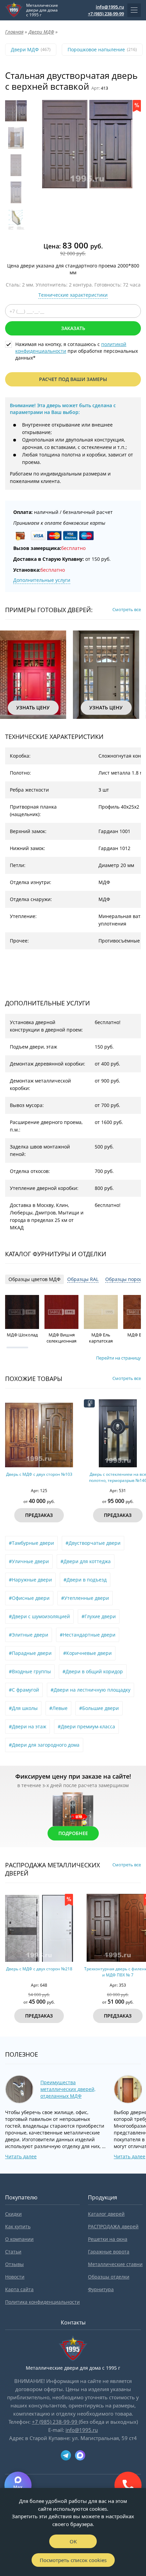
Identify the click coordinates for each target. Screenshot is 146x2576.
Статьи (13, 2252)
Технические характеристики (73, 295)
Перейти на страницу (118, 1358)
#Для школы (23, 1708)
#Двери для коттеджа (86, 1561)
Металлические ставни (115, 2264)
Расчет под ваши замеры (73, 379)
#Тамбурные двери (31, 1543)
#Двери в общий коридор (93, 1671)
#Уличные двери (29, 1561)
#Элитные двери (29, 1635)
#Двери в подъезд (85, 1580)
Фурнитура (101, 2289)
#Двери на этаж (28, 1726)
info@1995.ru (110, 7)
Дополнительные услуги (42, 580)
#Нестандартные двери (88, 1635)
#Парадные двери (30, 1653)
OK (73, 2541)
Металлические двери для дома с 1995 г (42, 10)
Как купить (18, 2226)
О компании (19, 2239)
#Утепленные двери (85, 1598)
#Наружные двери (30, 1580)
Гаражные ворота (109, 2252)
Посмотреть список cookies (73, 2560)
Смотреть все (127, 609)
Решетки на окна (108, 2239)
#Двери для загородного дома (44, 1745)
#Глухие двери (99, 1616)
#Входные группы (30, 1671)
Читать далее (21, 2156)
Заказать (73, 328)
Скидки (13, 2214)
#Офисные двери (29, 1598)
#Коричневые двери (87, 1653)
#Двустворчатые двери (93, 1543)
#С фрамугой (24, 1690)
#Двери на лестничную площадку (90, 1690)
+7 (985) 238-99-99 (106, 14)
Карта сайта (19, 2289)
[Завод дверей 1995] (14, 10)
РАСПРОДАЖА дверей (113, 2226)
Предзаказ (39, 1515)
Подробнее (73, 1833)
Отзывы (14, 2264)
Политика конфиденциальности (42, 2302)
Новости (15, 2277)
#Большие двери (99, 1708)
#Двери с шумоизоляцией (39, 1616)
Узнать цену (33, 707)
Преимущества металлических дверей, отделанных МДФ (68, 2089)
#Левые (58, 1708)
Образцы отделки (109, 2277)
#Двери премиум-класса (86, 1726)
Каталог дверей (106, 2214)
